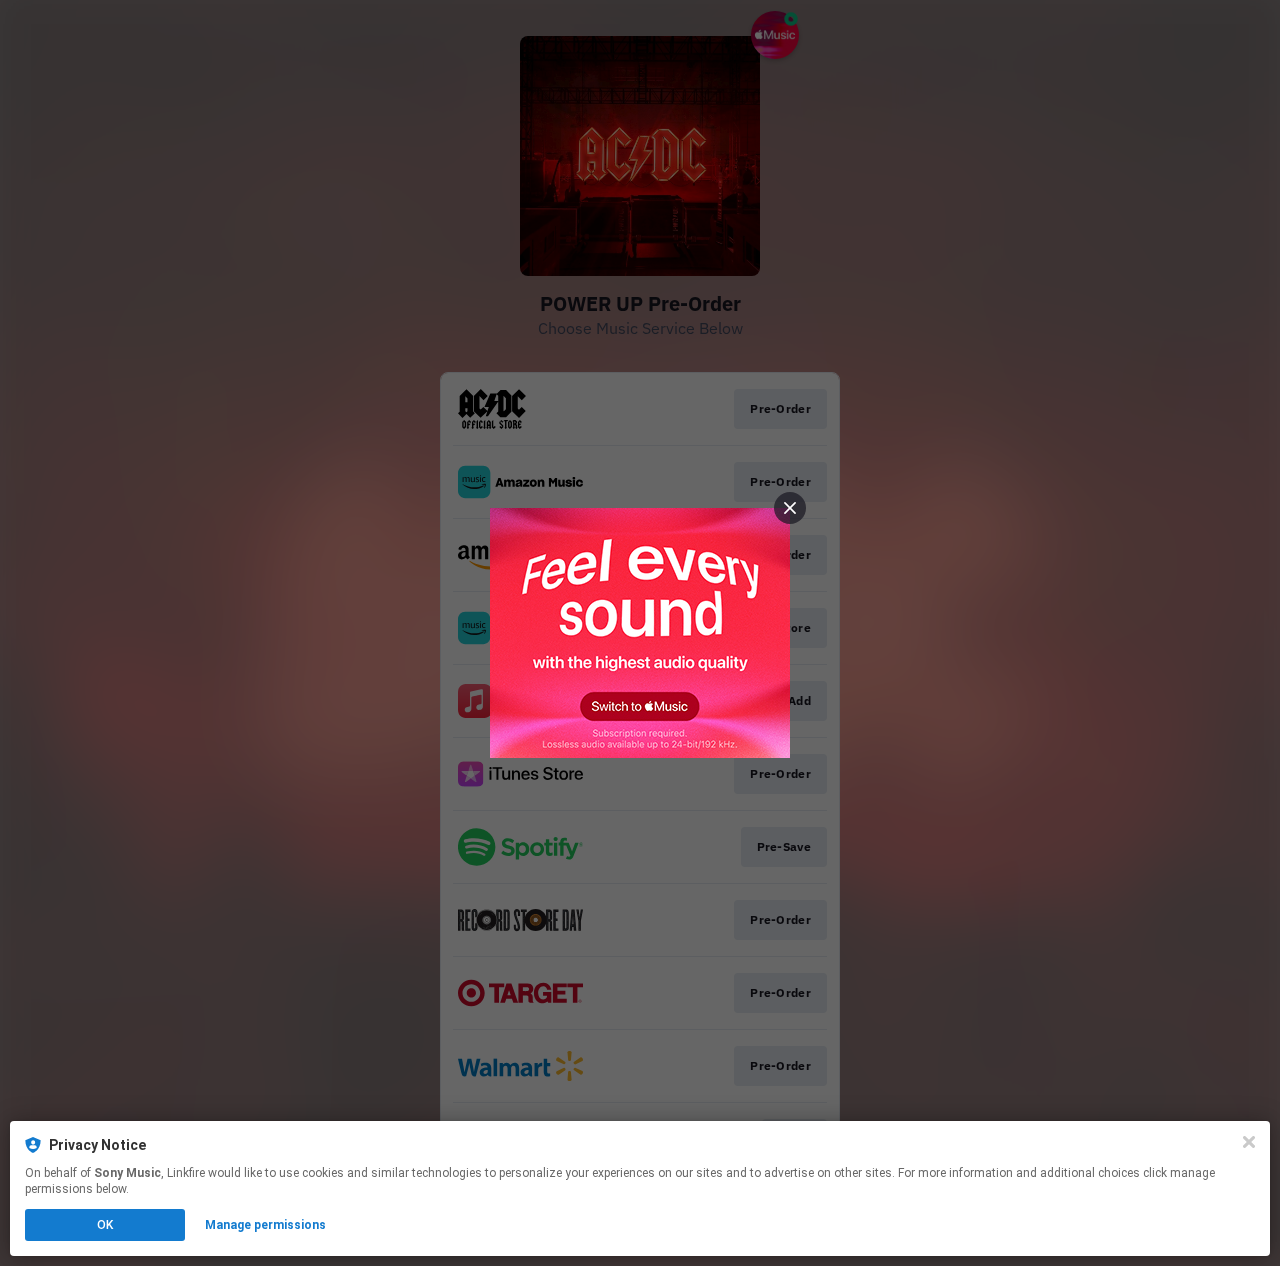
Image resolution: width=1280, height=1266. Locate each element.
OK (105, 1225)
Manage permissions (265, 1225)
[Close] (1249, 1142)
